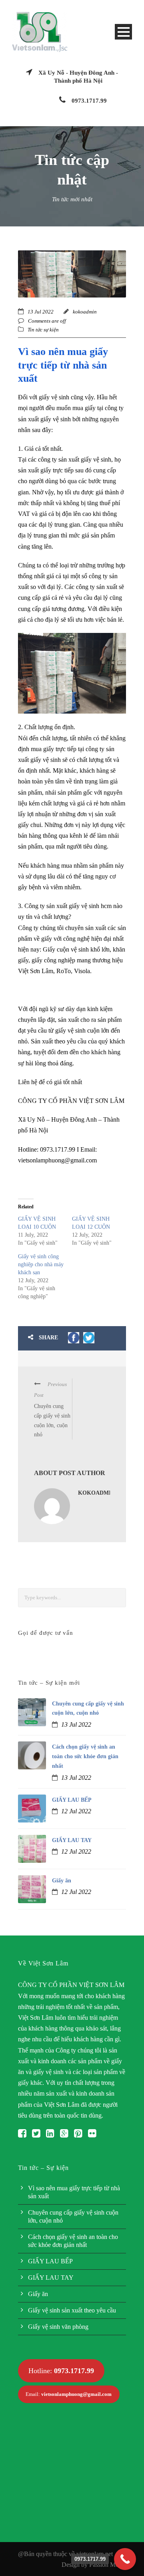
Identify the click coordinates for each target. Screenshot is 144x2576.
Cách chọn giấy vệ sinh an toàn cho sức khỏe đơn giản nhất (85, 1756)
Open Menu (123, 32)
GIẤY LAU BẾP (72, 1800)
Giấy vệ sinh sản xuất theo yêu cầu (72, 2310)
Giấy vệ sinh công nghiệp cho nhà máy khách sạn (41, 1264)
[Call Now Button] (125, 2559)
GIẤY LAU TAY (72, 1840)
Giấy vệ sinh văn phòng (58, 2327)
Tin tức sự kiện (43, 330)
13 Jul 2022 (41, 312)
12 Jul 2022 (76, 1811)
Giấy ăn (62, 1881)
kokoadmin (85, 312)
